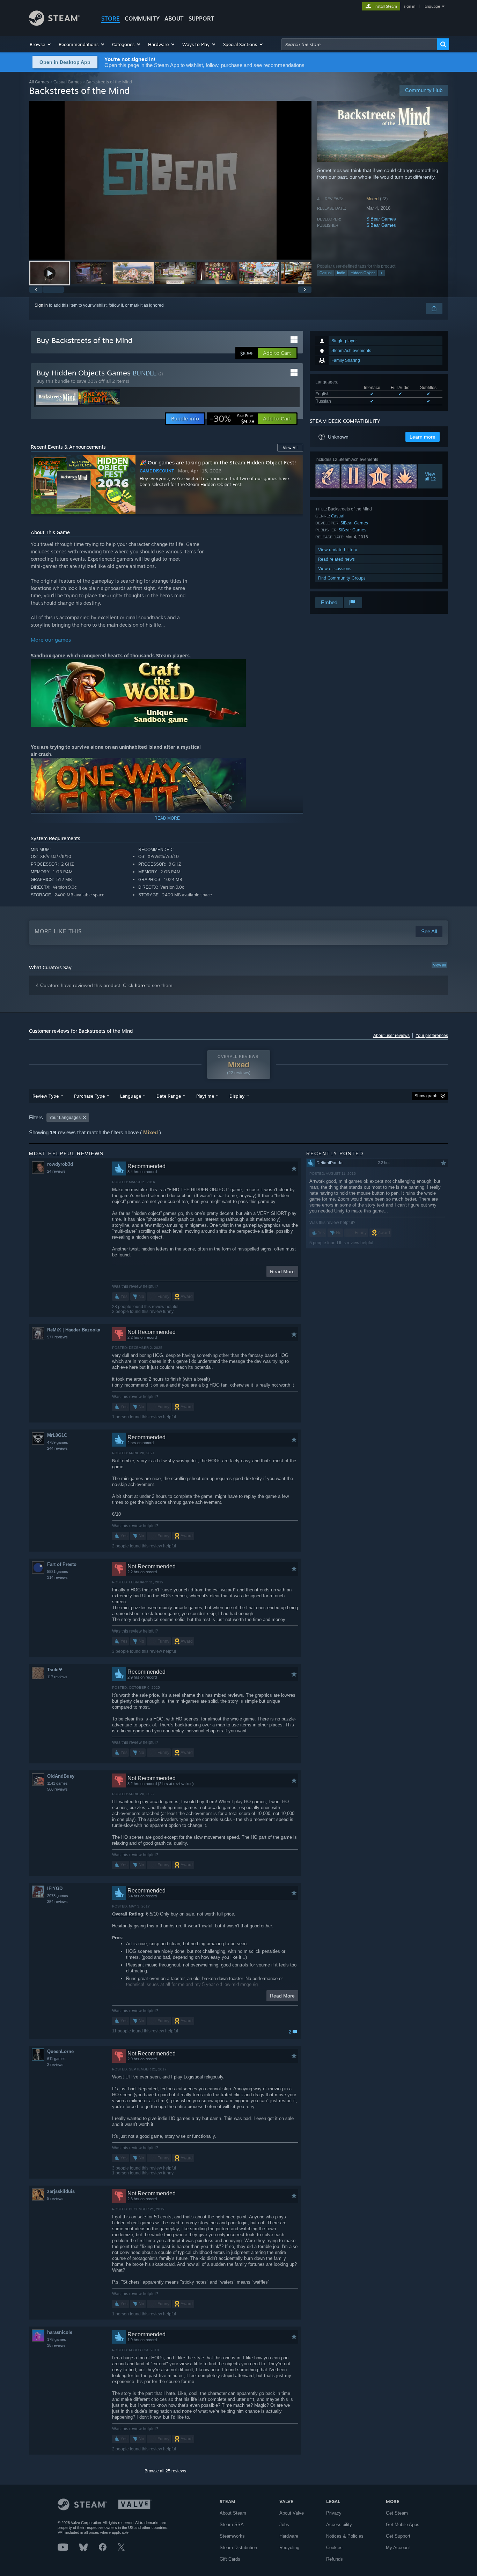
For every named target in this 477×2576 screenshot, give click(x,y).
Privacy (334, 2513)
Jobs (284, 2525)
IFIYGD (55, 1888)
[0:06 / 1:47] (170, 180)
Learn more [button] (423, 437)
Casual (325, 273)
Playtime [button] (205, 1096)
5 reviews (55, 2198)
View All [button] (290, 448)
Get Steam (397, 2513)
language (432, 6)
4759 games (58, 1442)
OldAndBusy (61, 1776)
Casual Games (68, 82)
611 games (56, 2059)
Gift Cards (230, 2559)
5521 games (58, 1571)
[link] (232, 419)
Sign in (41, 305)
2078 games (58, 1896)
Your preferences (432, 1036)
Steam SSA (232, 2525)
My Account (398, 2548)
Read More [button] (282, 1271)
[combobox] (359, 44)
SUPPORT (201, 18)
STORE (111, 18)
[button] (41, 44)
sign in (409, 6)
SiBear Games (381, 219)
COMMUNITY (142, 18)
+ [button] (381, 273)
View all (439, 965)
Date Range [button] (169, 1096)
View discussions (335, 569)
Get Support (398, 2536)
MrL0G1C (57, 1435)
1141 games (57, 1783)
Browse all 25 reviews (165, 2471)
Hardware (289, 2536)
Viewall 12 (430, 476)
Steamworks (232, 2536)
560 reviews (57, 1789)
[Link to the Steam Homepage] (54, 24)
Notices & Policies (345, 2536)
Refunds (335, 2559)
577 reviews (57, 1337)
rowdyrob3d (60, 1164)
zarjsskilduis (61, 2191)
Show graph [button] (426, 1096)
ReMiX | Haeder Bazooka (74, 1330)
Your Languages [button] (65, 1118)
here (140, 985)
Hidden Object (363, 273)
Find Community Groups (342, 578)
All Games (39, 82)
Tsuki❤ (55, 1670)
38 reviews (56, 2345)
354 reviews (57, 1902)
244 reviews (57, 1448)
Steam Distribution (238, 2548)
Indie (341, 273)
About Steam (233, 2513)
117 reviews (57, 1677)
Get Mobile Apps (403, 2525)
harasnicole (60, 2332)
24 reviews (56, 1171)
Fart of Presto (62, 1564)
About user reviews (391, 1036)
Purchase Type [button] (89, 1096)
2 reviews (55, 2064)
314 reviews (57, 1577)
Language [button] (131, 1096)
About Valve (292, 2513)
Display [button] (237, 1096)
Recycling (289, 2548)
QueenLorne (60, 2051)
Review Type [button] (46, 1096)
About (174, 18)
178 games (57, 2339)
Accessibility (339, 2525)
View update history (338, 550)
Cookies (334, 2548)
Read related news (336, 559)
